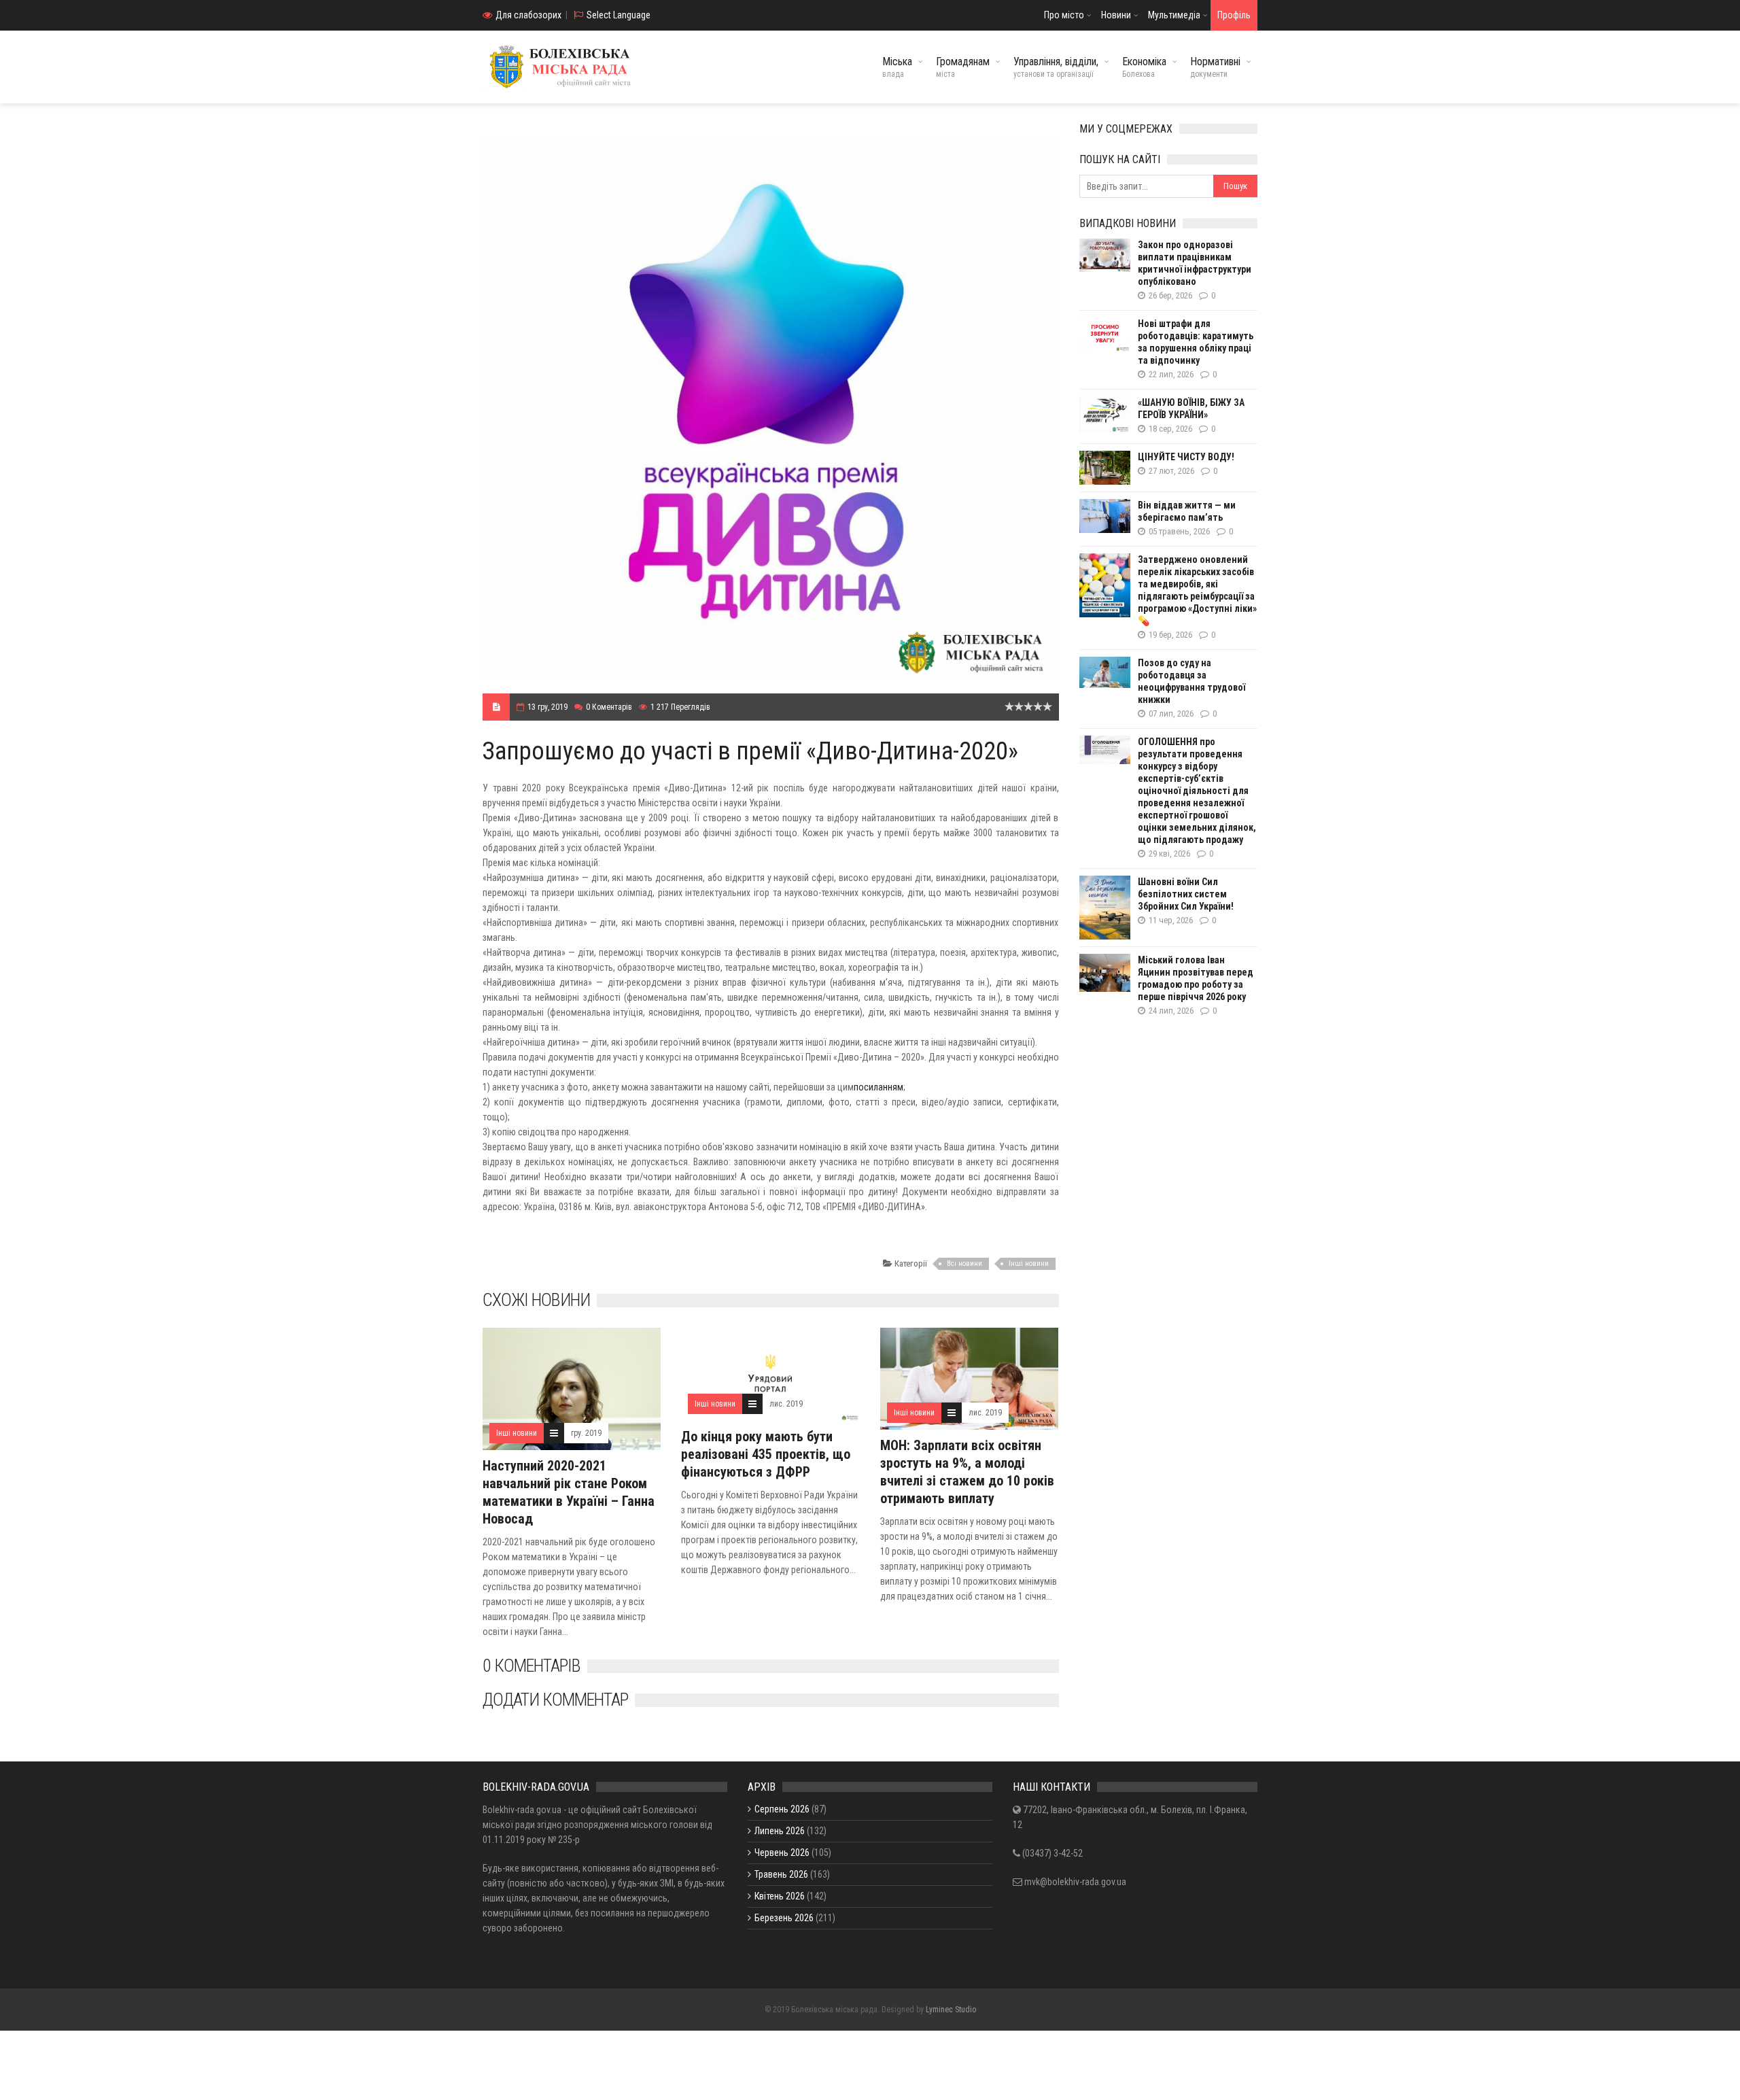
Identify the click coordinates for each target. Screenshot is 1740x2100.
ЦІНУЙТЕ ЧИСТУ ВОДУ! (1186, 457)
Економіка (1144, 67)
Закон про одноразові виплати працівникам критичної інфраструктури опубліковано (1195, 263)
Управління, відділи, (1056, 67)
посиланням (878, 1087)
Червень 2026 (782, 1853)
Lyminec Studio (951, 2010)
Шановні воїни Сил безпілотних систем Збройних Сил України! (1186, 894)
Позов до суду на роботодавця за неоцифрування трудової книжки (1191, 681)
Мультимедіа (1174, 15)
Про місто (1064, 15)
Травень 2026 (781, 1874)
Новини (1116, 15)
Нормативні (1215, 67)
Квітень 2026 (780, 1896)
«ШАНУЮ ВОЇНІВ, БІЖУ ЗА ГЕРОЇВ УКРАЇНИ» (1191, 409)
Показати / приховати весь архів (813, 1954)
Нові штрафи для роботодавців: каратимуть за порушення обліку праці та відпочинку (1196, 342)
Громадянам (963, 67)
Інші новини (1029, 1263)
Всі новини (964, 1263)
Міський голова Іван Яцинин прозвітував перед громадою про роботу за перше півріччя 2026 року (1196, 978)
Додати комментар (555, 1700)
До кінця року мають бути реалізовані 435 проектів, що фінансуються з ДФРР (766, 1454)
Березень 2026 (784, 1918)
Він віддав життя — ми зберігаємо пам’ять (1187, 511)
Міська (897, 67)
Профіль (1234, 15)
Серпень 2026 (782, 1809)
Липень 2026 (780, 1831)
